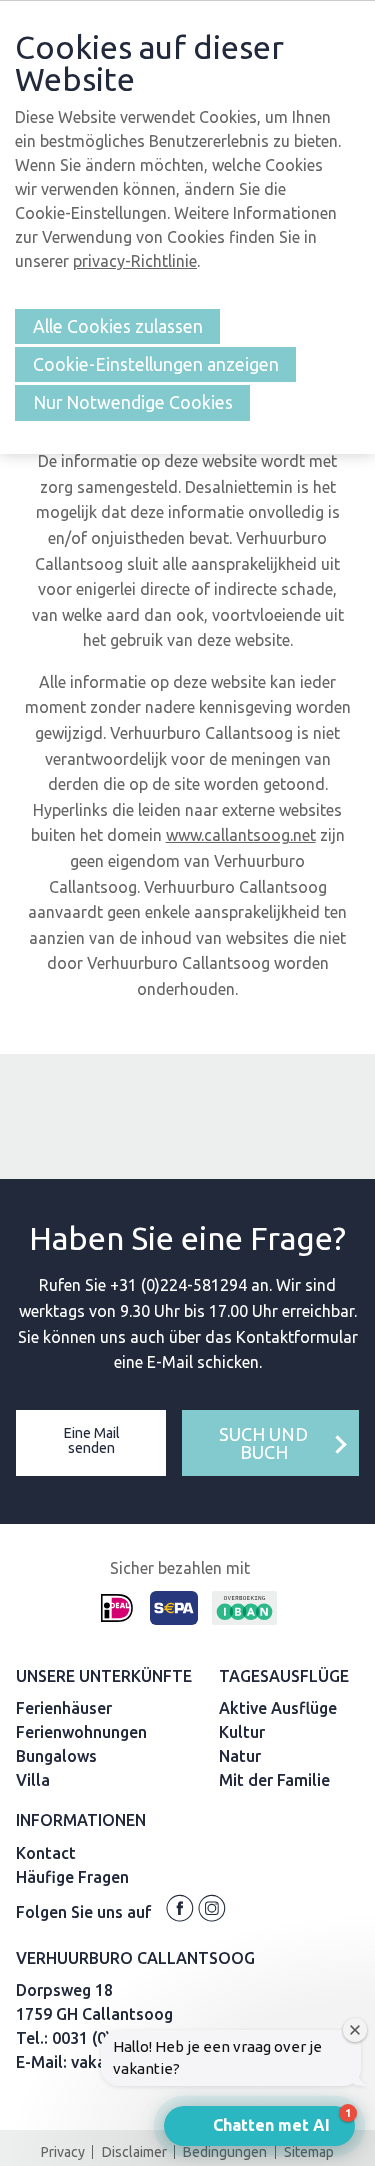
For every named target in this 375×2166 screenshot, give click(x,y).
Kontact (46, 1853)
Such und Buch (263, 1443)
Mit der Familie (274, 1780)
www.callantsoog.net (241, 835)
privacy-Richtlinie (135, 261)
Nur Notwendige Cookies (133, 402)
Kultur (242, 1732)
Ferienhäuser (64, 1708)
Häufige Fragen (72, 1877)
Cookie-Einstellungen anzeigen (156, 364)
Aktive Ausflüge (278, 1708)
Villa (33, 1780)
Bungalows (56, 1756)
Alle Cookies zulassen (118, 326)
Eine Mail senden (91, 1440)
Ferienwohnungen (81, 1732)
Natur (240, 1756)
